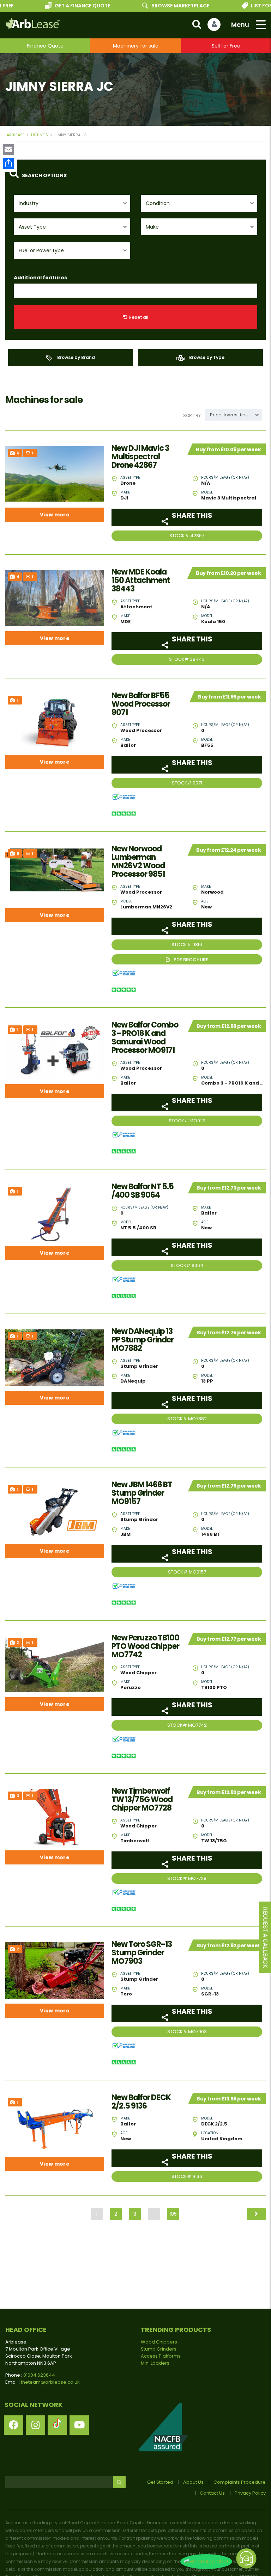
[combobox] (72, 203)
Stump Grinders (159, 2349)
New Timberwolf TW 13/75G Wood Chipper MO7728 (142, 1800)
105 (173, 2214)
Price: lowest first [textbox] (229, 415)
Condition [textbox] (158, 203)
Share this (191, 515)
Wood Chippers (159, 2342)
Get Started (160, 2482)
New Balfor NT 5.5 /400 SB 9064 (143, 1191)
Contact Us (212, 2493)
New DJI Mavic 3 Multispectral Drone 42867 (140, 457)
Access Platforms (161, 2356)
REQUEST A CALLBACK (265, 1938)
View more (55, 515)
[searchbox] (22, 291)
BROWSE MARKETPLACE (160, 6)
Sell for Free (226, 46)
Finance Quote (45, 46)
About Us (193, 2482)
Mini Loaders (155, 2363)
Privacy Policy (250, 2493)
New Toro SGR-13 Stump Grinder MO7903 (142, 1953)
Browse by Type (206, 357)
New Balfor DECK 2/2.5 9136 (141, 2102)
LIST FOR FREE (248, 6)
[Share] (8, 163)
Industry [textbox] (29, 203)
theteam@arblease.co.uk (50, 2382)
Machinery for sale (136, 46)
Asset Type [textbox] (32, 227)
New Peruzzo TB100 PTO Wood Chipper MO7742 (145, 1646)
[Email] (8, 149)
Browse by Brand (76, 357)
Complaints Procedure (240, 2482)
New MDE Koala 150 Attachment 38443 (141, 581)
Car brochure (187, 959)
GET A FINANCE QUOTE (62, 6)
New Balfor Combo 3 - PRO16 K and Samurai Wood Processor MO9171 (145, 1038)
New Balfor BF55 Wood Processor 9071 (141, 704)
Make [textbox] (152, 227)
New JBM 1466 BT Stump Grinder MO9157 (142, 1493)
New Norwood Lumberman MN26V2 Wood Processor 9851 (138, 862)
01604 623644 (39, 2375)
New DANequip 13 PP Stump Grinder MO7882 (143, 1340)
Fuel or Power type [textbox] (41, 250)
